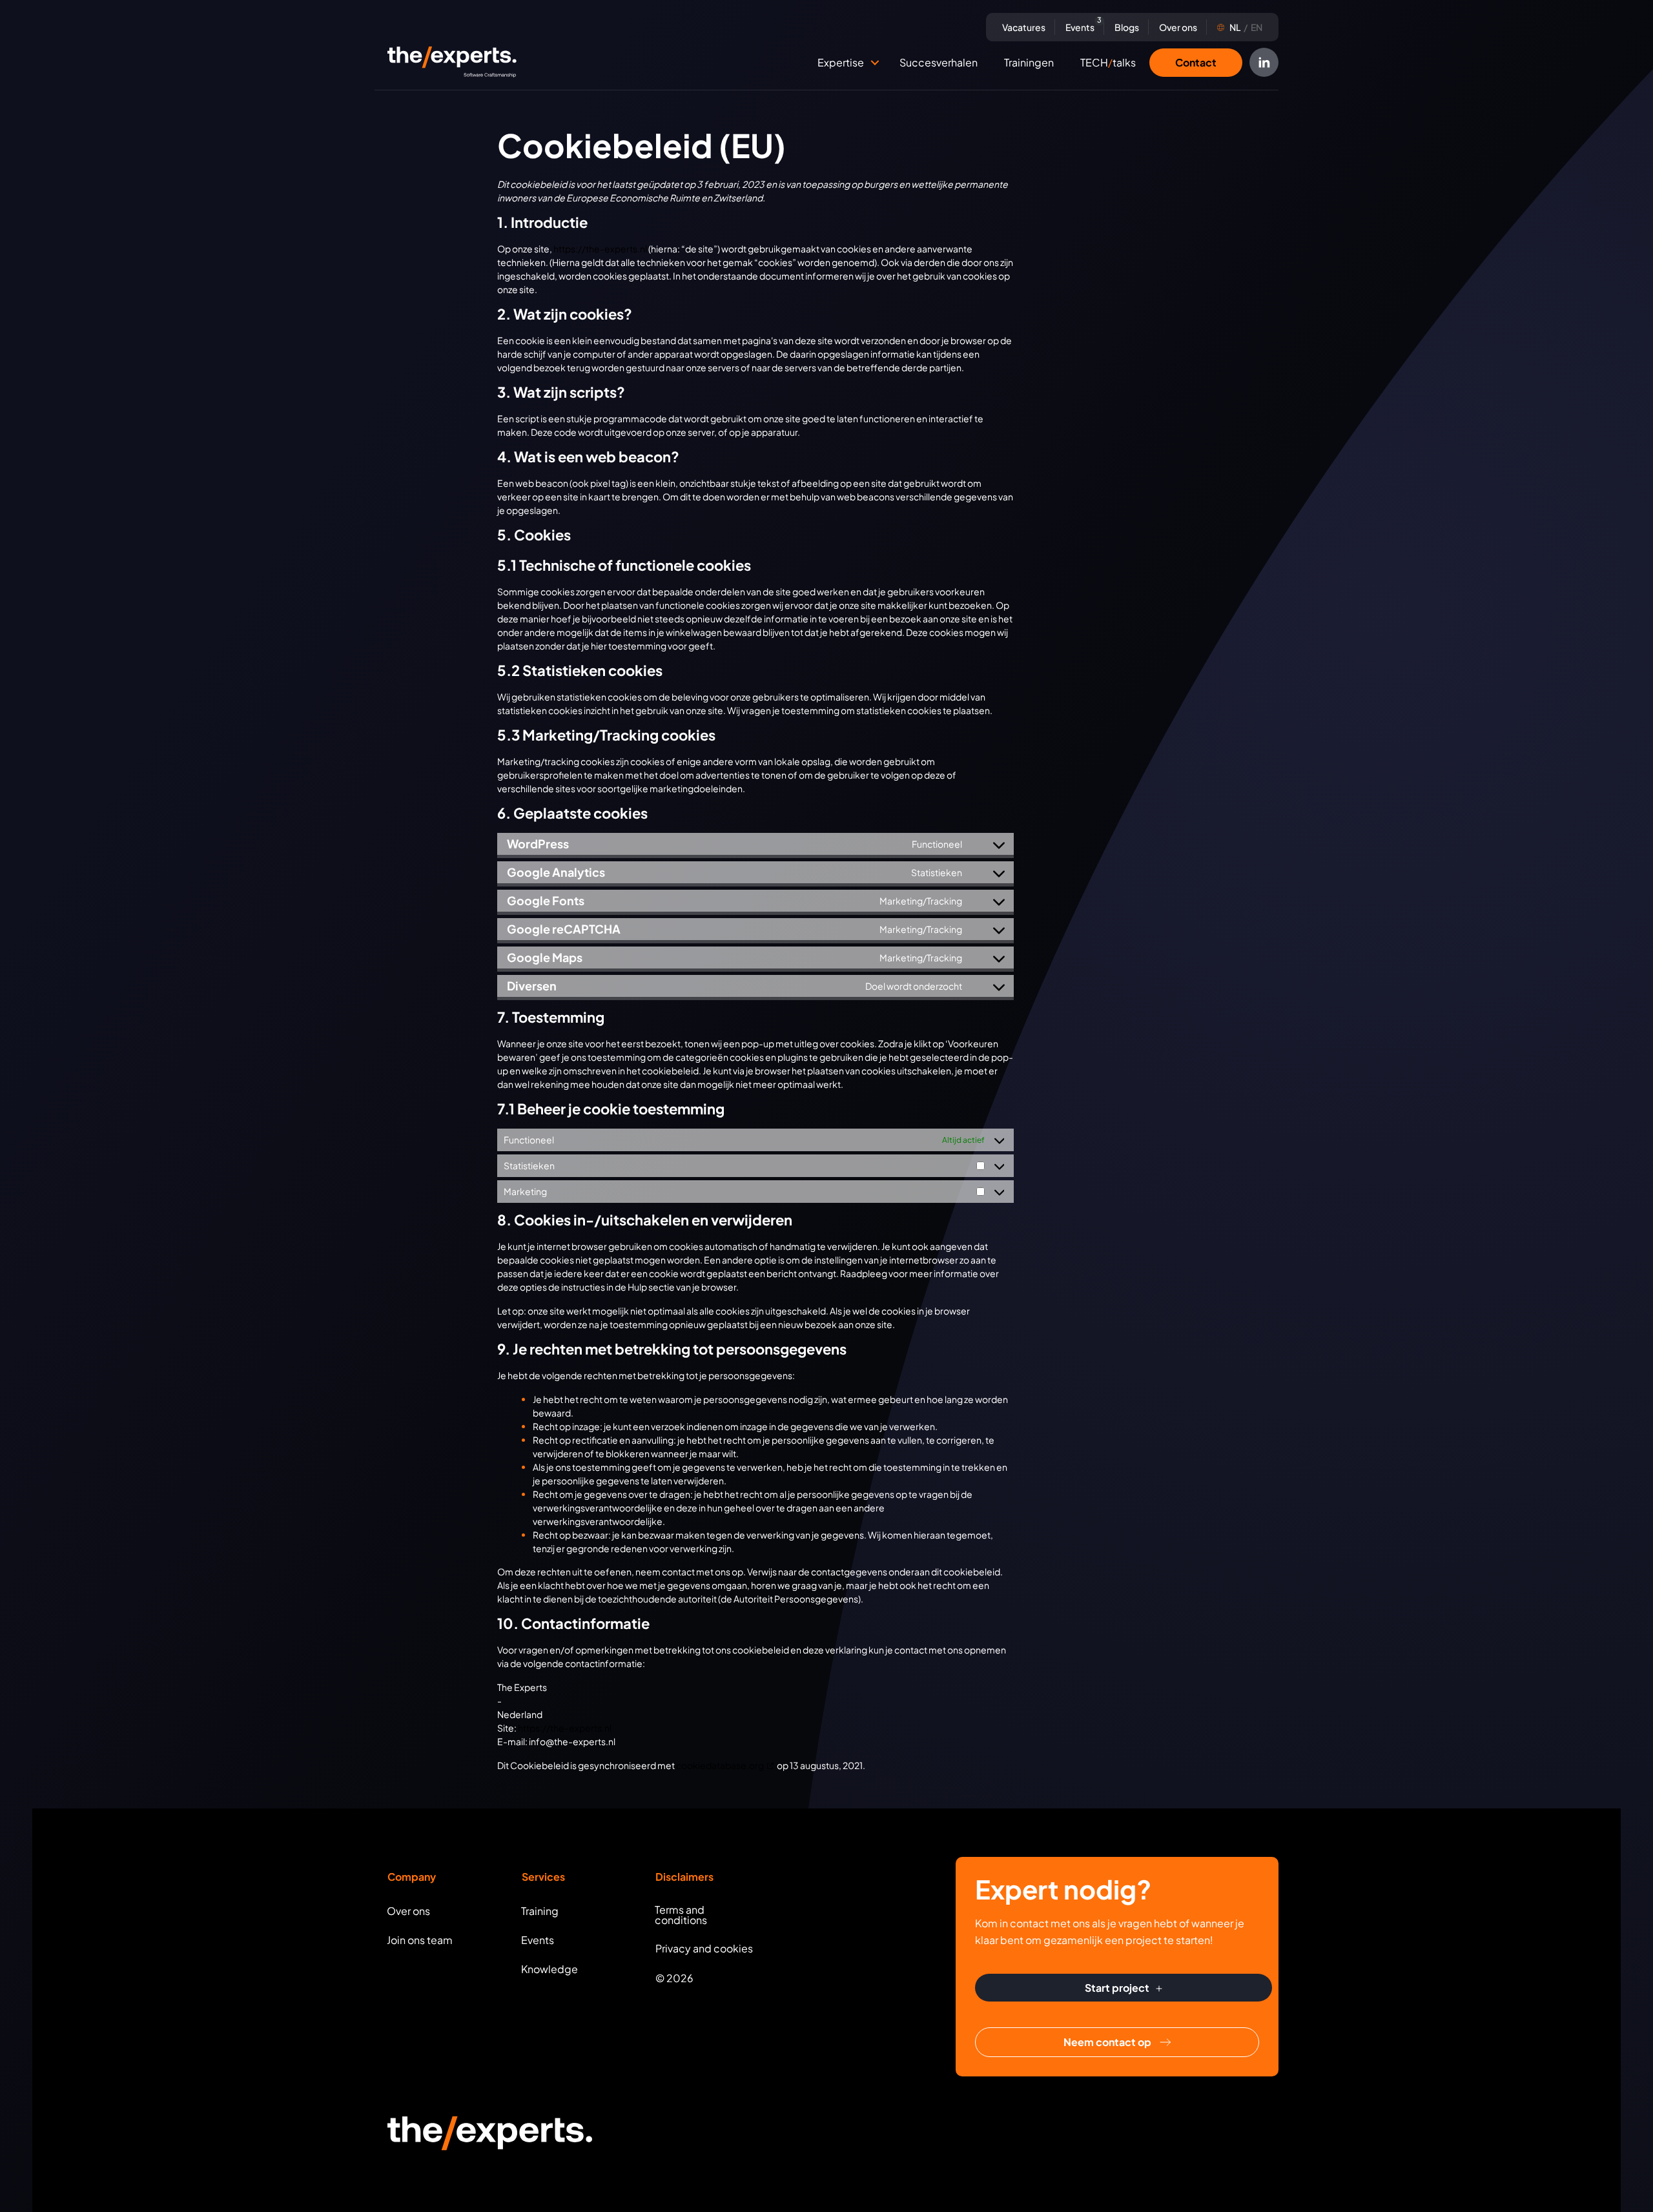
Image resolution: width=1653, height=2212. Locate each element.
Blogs (1127, 27)
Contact (1196, 62)
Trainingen (1029, 62)
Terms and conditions (681, 1915)
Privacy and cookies (704, 1948)
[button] (875, 63)
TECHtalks (1108, 62)
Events (1082, 26)
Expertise (841, 62)
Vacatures (1024, 27)
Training (540, 1911)
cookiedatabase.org (720, 1765)
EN (1246, 27)
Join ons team (420, 1940)
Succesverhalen (939, 62)
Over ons (1178, 27)
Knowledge (549, 1969)
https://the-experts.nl (600, 249)
